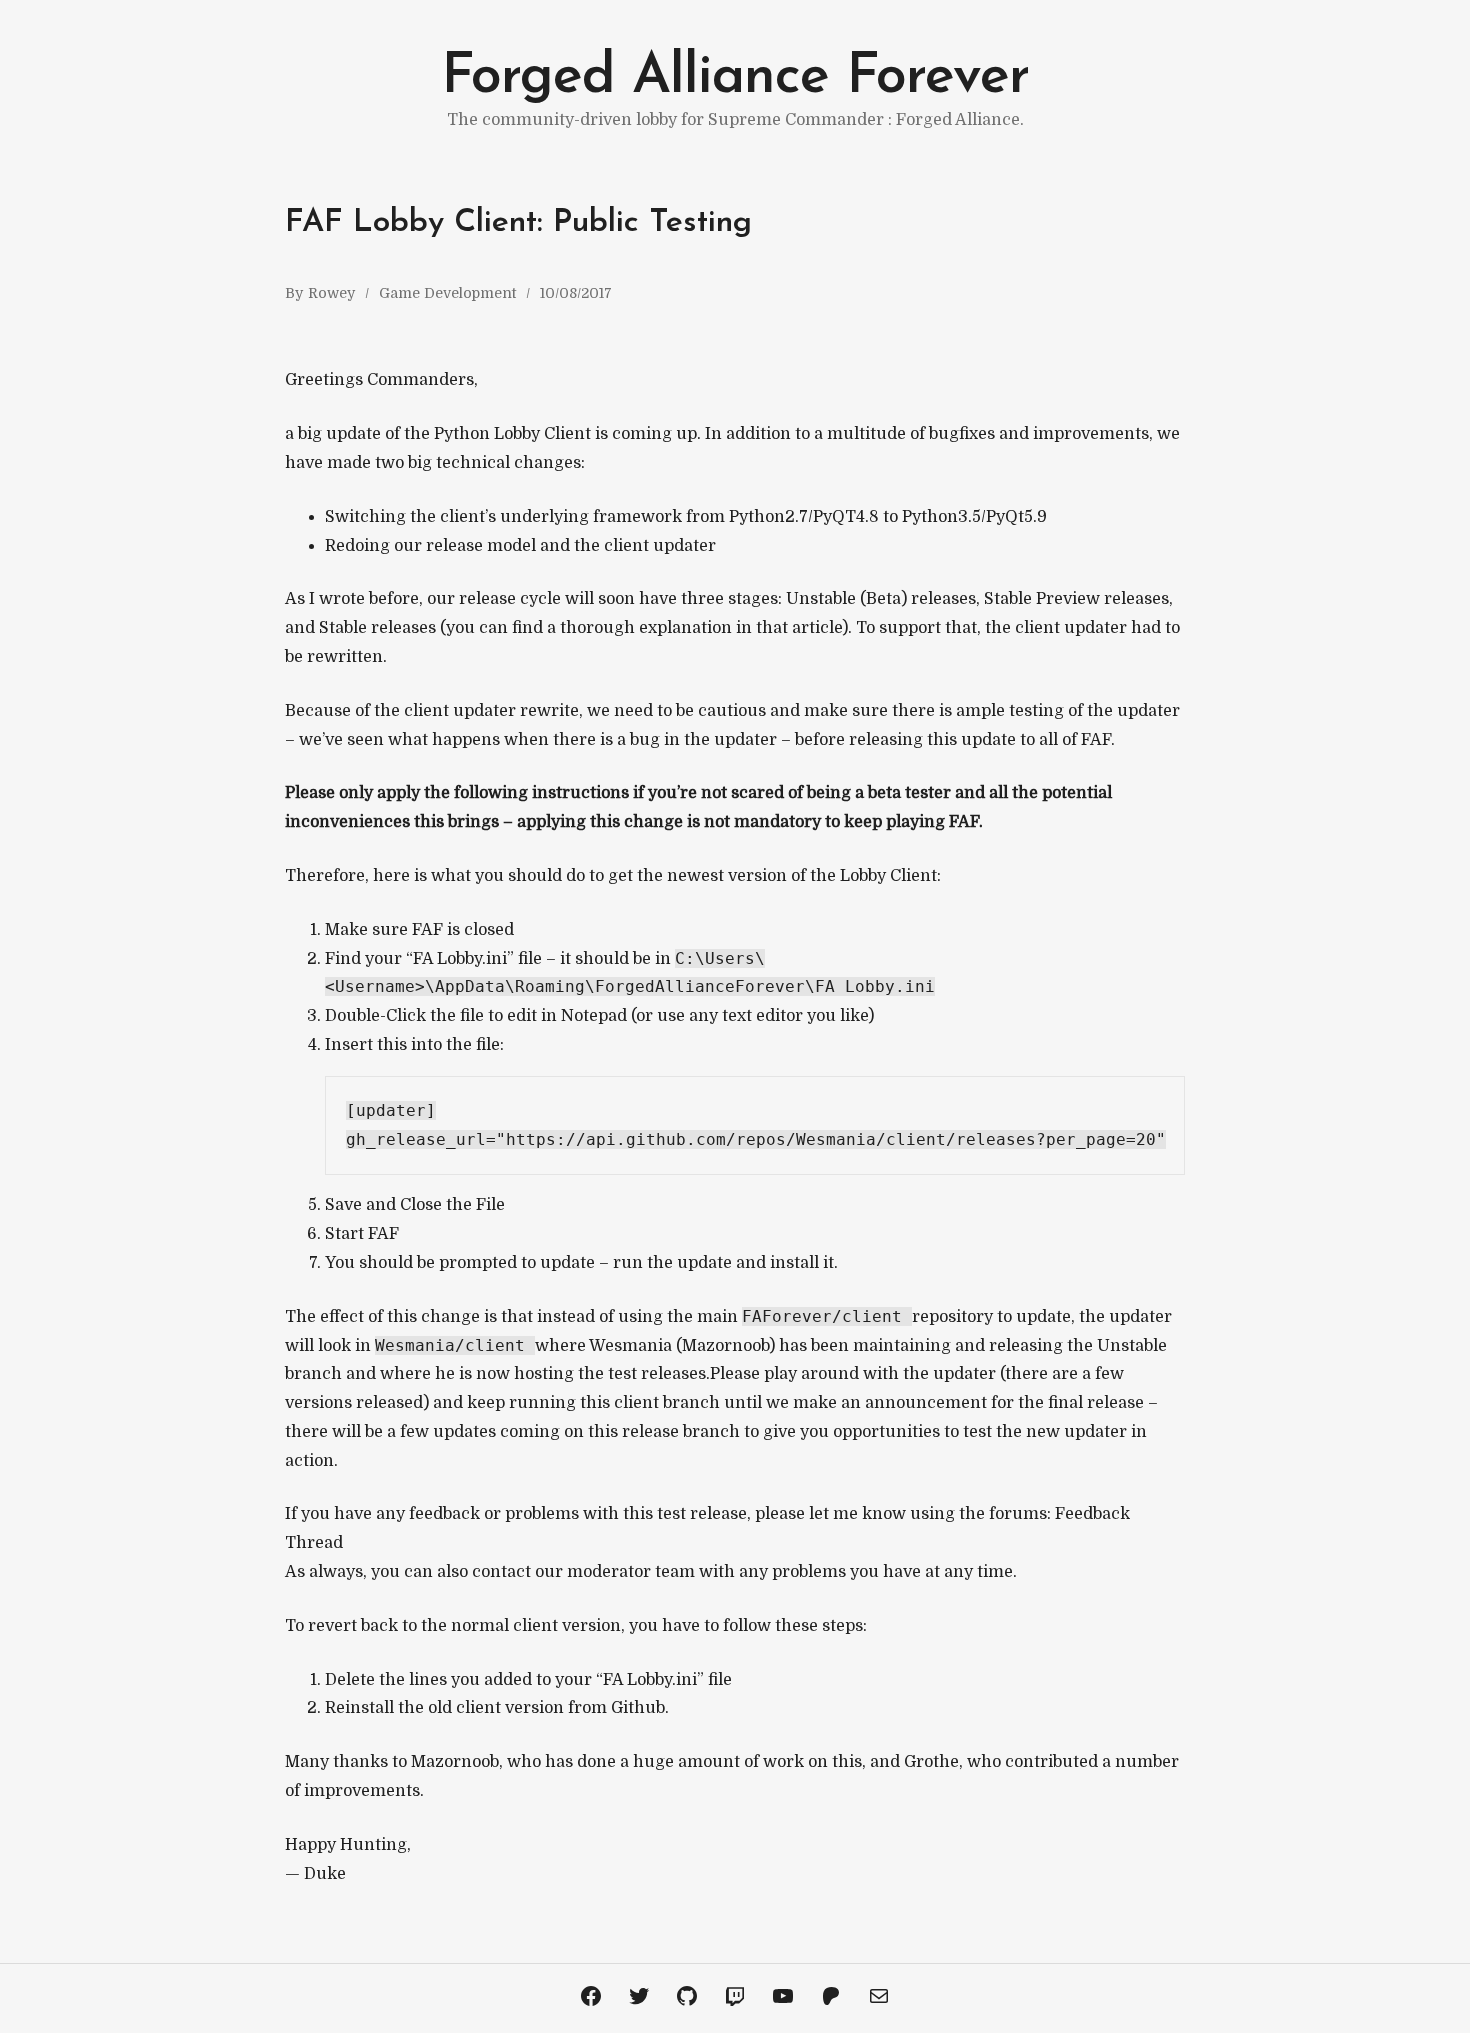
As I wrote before (352, 599)
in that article (789, 628)
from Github (616, 1708)
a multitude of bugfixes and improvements (981, 434)
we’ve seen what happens (399, 740)
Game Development (447, 293)
